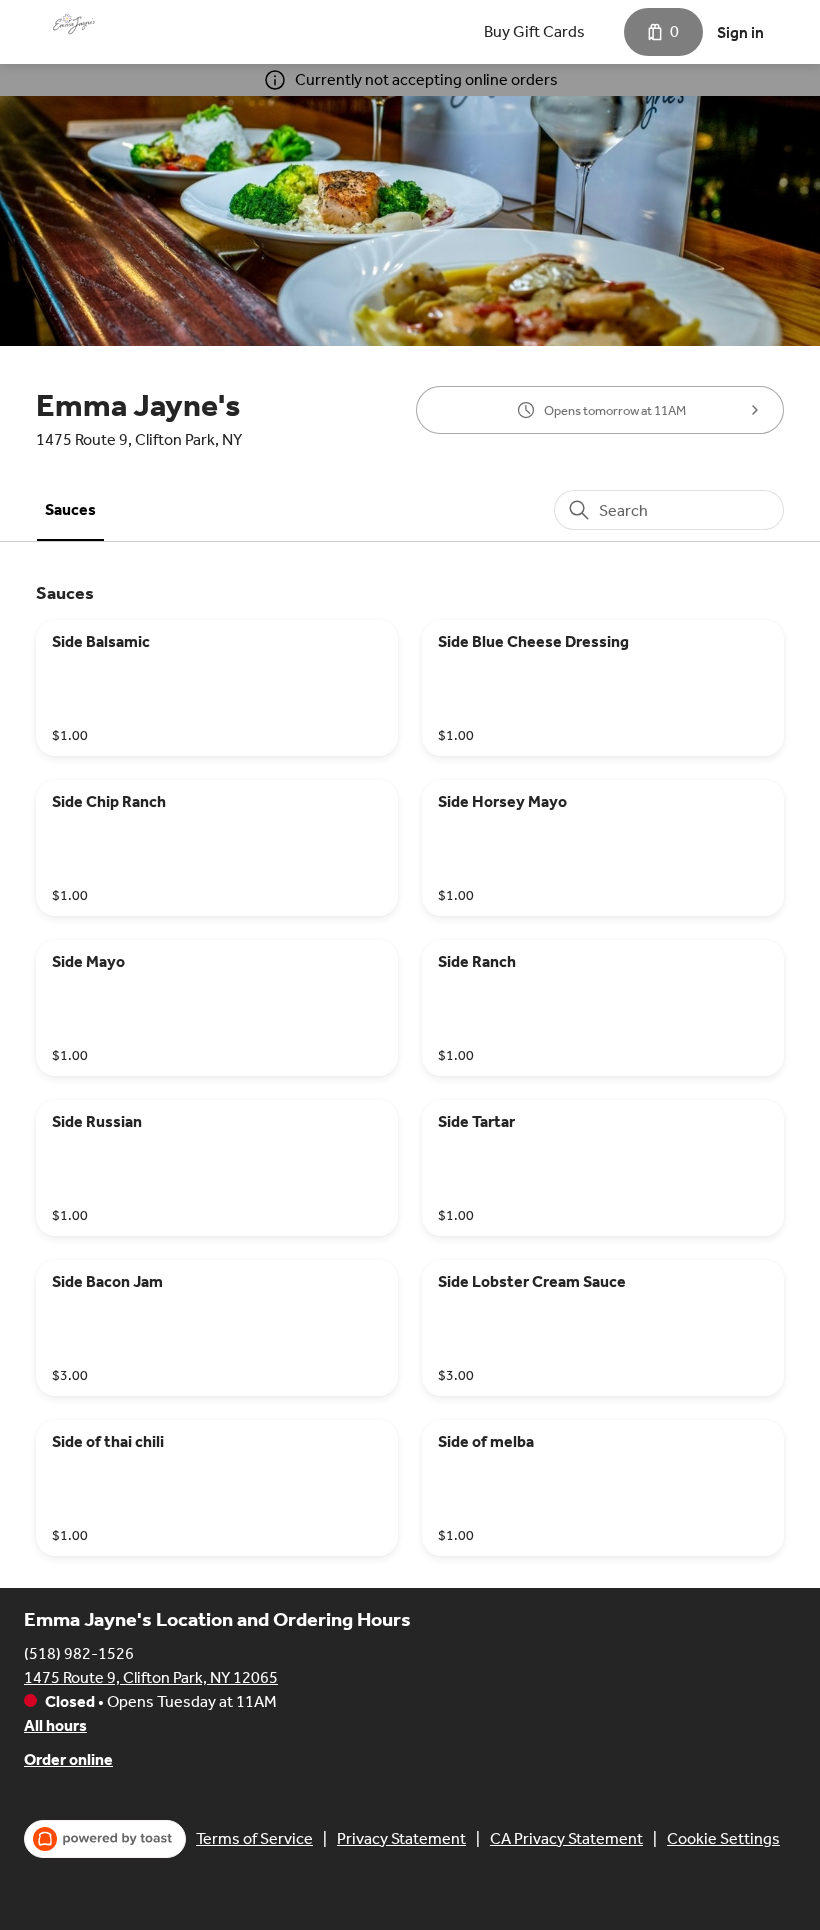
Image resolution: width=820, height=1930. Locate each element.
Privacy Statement (401, 1838)
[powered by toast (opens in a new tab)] (105, 1839)
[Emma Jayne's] (74, 24)
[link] (70, 509)
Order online (68, 1759)
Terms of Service (254, 1838)
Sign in (740, 32)
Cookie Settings (723, 1838)
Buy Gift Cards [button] (534, 31)
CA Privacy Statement (566, 1838)
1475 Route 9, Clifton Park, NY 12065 (151, 1677)
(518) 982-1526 (79, 1653)
